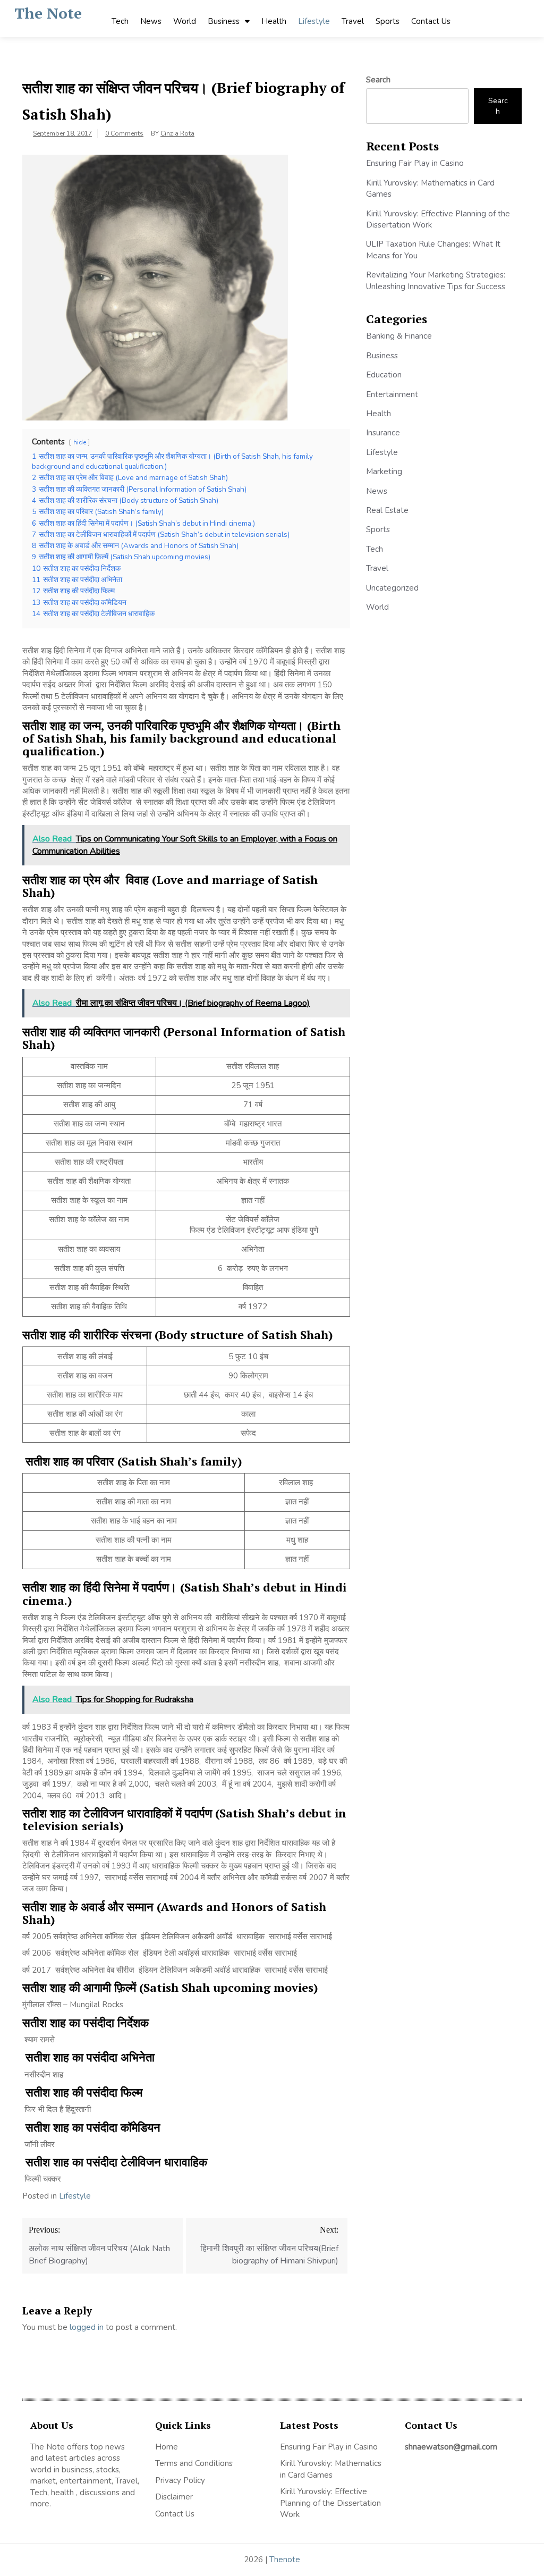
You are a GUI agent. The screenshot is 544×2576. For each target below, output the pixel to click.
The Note (48, 13)
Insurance (383, 433)
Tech (120, 21)
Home (167, 2447)
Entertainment (392, 394)
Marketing (384, 472)
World (185, 21)
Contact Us (431, 21)
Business (224, 21)
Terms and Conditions (194, 2463)
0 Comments (124, 133)
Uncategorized (392, 588)
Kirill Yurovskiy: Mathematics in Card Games (331, 2469)
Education (384, 375)
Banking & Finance (399, 336)
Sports (388, 21)
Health (274, 21)
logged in (87, 2327)
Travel (353, 21)
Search (378, 80)
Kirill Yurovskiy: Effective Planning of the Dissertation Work (330, 2503)
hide (80, 442)
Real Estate (387, 510)
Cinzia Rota (177, 133)
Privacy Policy (180, 2480)
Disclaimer (174, 2497)
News (151, 21)
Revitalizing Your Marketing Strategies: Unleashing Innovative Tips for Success (436, 280)
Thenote (285, 2560)
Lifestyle (314, 21)
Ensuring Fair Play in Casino (415, 163)
